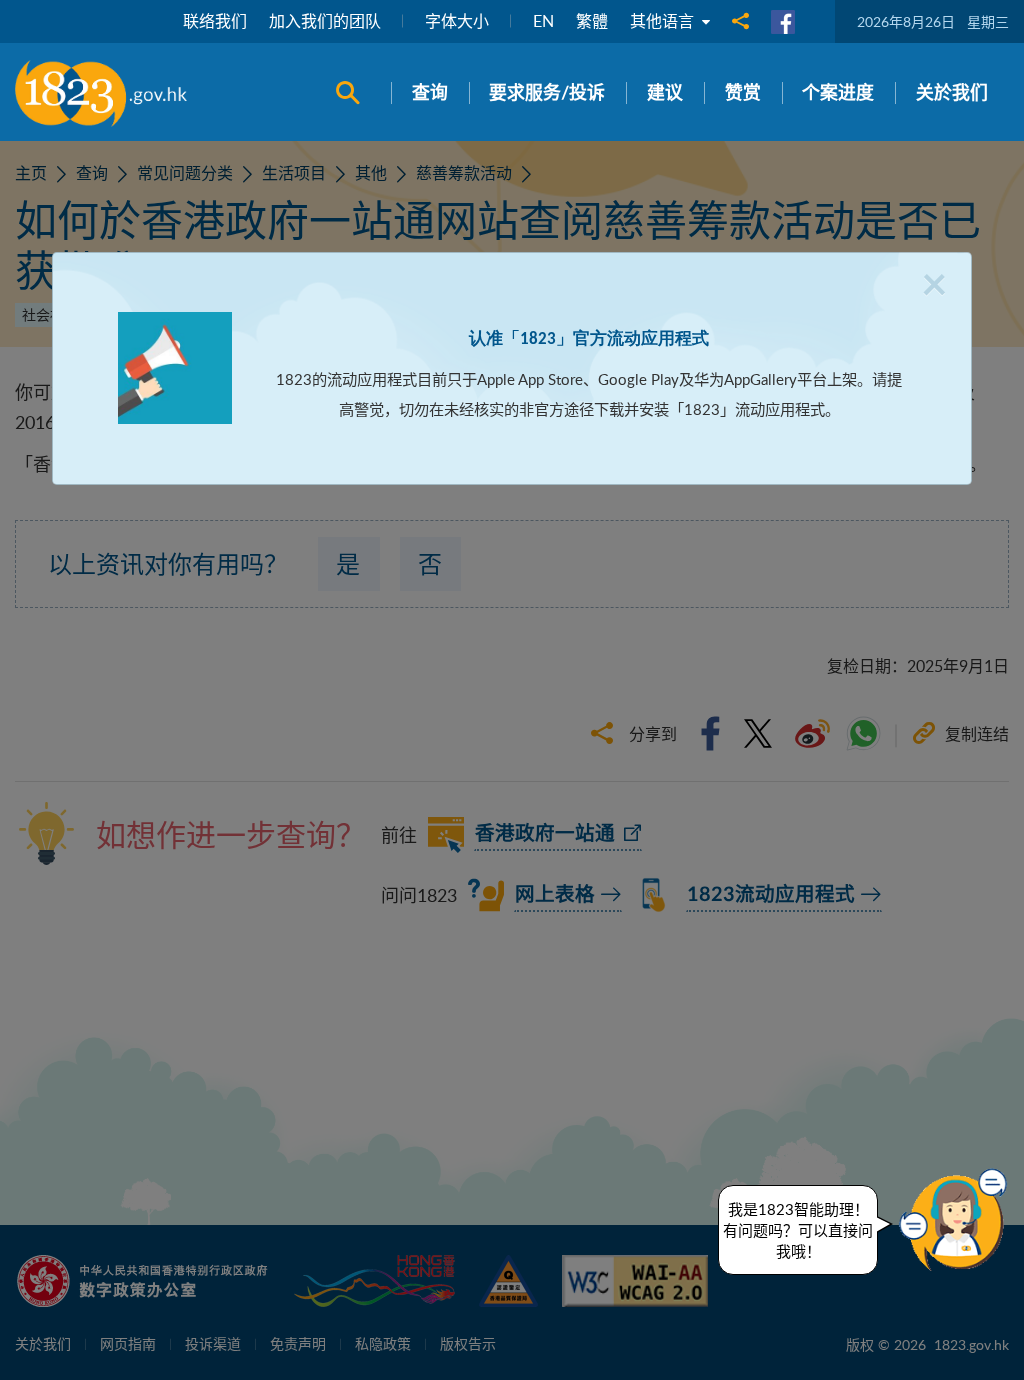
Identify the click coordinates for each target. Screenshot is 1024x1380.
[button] (958, 1220)
